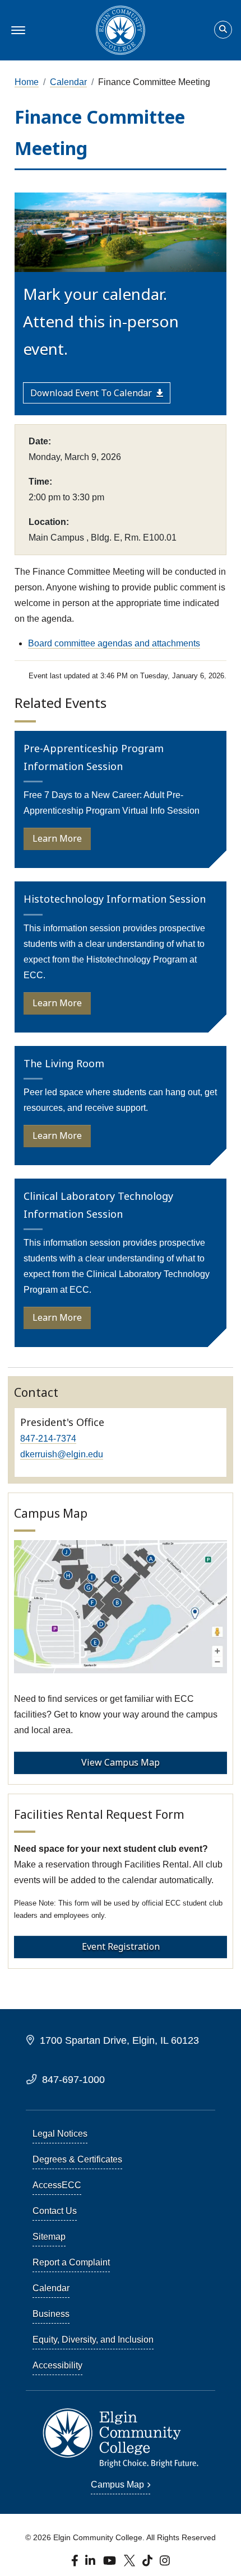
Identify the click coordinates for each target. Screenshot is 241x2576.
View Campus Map (121, 1762)
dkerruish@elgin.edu (62, 1454)
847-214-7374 (48, 1439)
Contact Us (55, 2211)
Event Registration (121, 1946)
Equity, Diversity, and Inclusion (93, 2340)
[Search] (223, 30)
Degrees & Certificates (77, 2159)
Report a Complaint (71, 2262)
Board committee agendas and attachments (114, 643)
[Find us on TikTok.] (149, 2564)
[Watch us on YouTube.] (110, 2564)
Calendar (68, 82)
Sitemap (49, 2237)
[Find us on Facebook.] (76, 2564)
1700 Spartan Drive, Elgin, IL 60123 (119, 2040)
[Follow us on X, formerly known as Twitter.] (131, 2564)
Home (27, 82)
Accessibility (57, 2365)
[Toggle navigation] (17, 30)
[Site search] (223, 30)
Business (51, 2314)
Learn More (57, 838)
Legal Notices (60, 2134)
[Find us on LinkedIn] (91, 2564)
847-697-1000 (73, 2079)
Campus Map (117, 2484)
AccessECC (57, 2185)
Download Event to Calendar (91, 393)
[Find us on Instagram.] (165, 2564)
